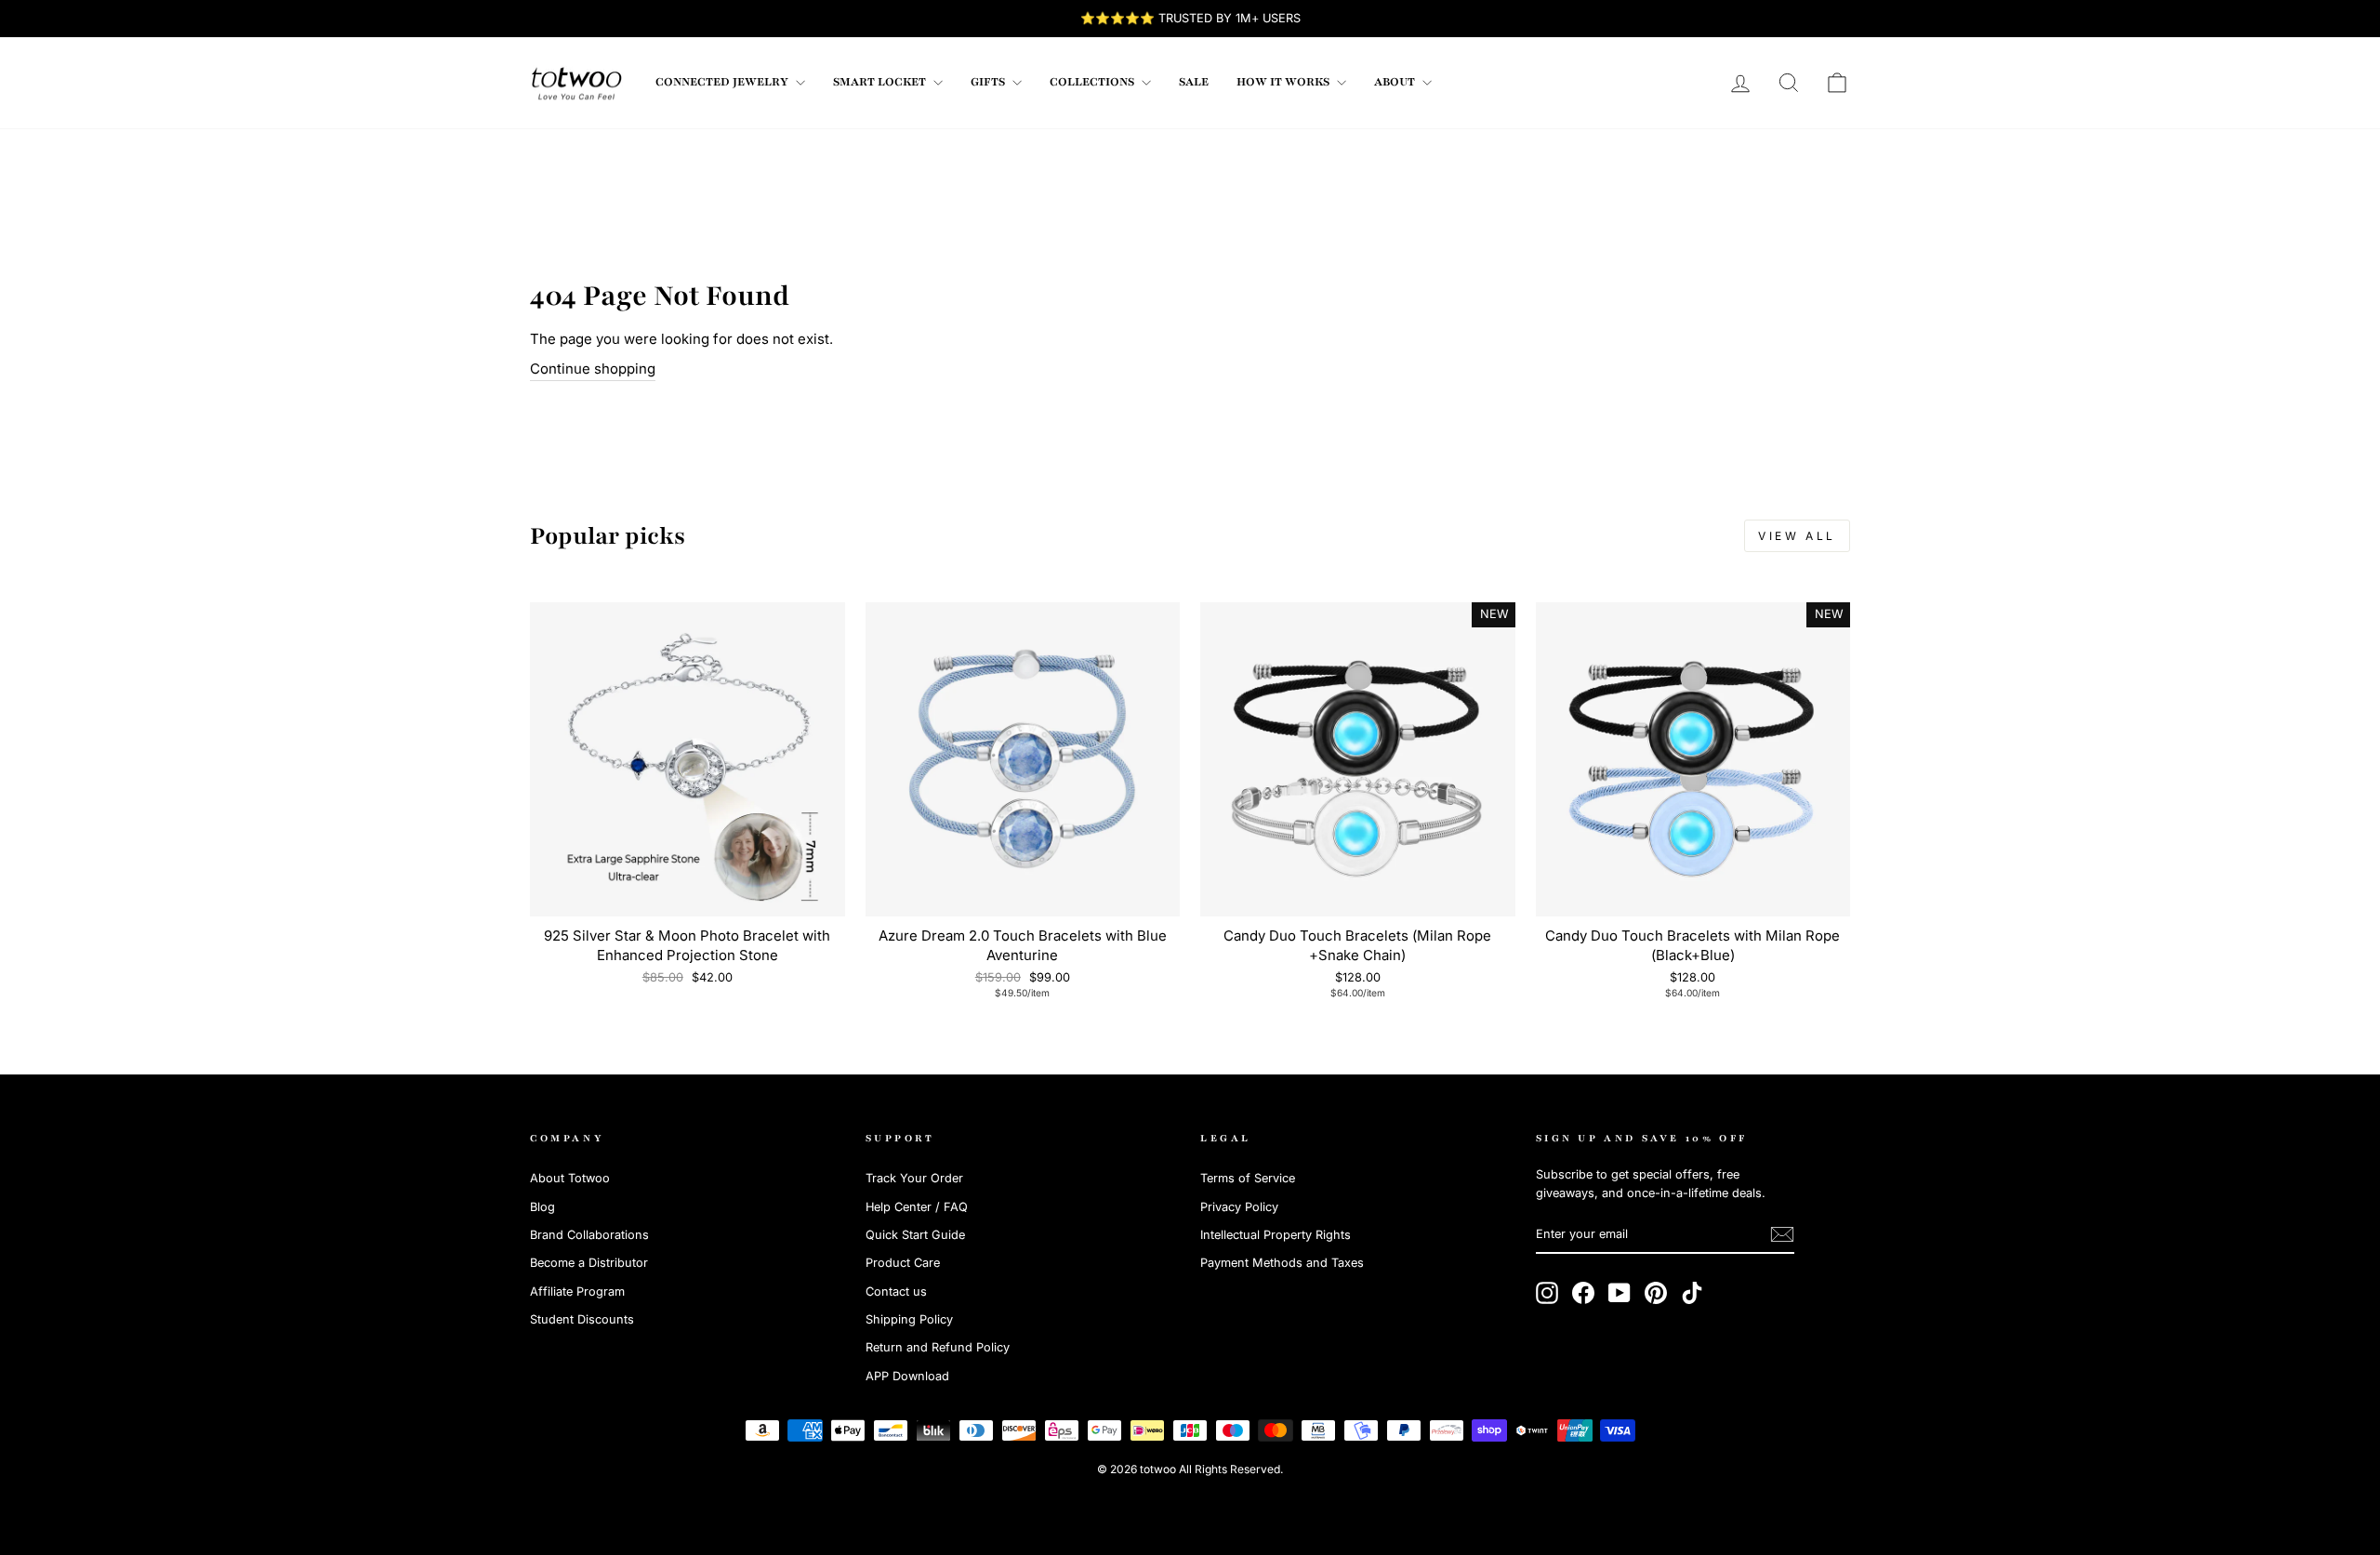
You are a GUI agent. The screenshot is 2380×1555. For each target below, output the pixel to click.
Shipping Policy (909, 1319)
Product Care (903, 1263)
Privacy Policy (1239, 1207)
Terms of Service (1248, 1178)
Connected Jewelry (723, 82)
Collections (1093, 82)
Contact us (896, 1291)
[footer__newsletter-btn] (1782, 1234)
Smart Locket (881, 82)
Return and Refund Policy (938, 1347)
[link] (576, 83)
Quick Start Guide (915, 1235)
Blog (542, 1207)
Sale (1194, 82)
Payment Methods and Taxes (1282, 1263)
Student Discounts (582, 1319)
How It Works (1284, 82)
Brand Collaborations (589, 1235)
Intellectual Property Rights (1276, 1235)
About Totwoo (570, 1178)
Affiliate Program (577, 1291)
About (1396, 82)
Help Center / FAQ (917, 1207)
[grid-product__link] (688, 760)
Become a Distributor (589, 1263)
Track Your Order (914, 1178)
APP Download (907, 1376)
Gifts (989, 82)
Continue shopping (593, 369)
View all (1797, 536)
